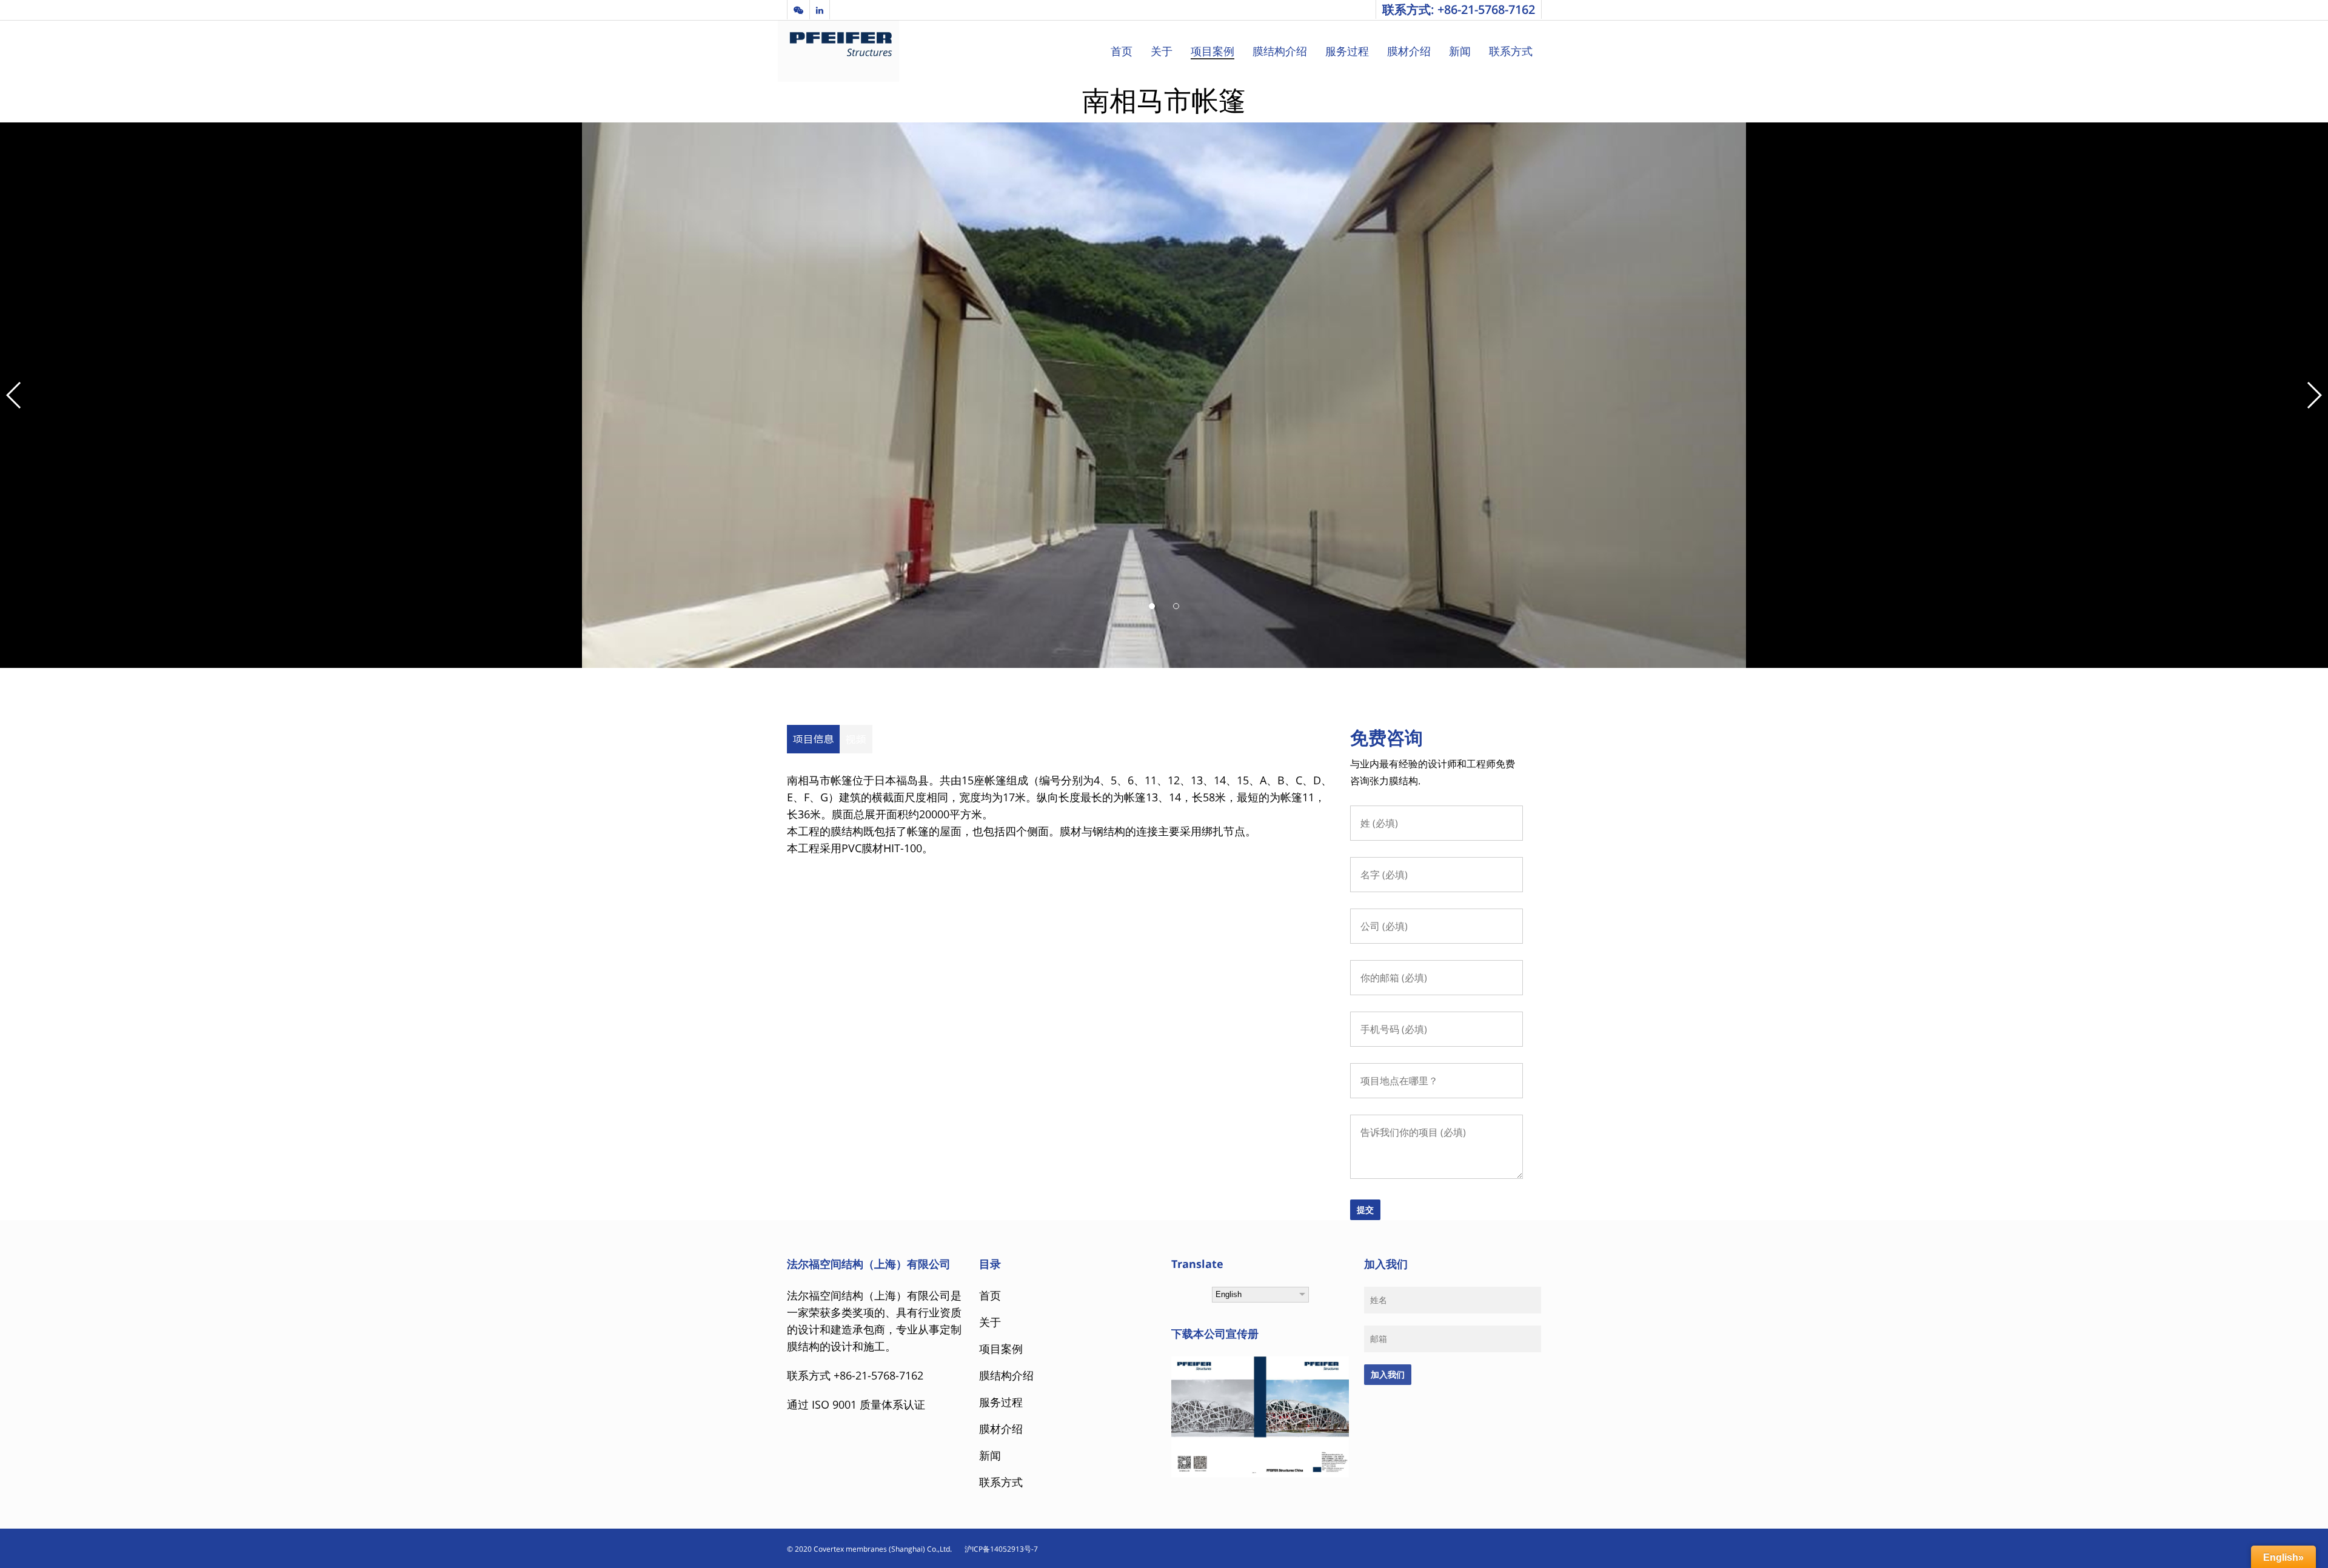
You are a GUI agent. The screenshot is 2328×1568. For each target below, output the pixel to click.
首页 (1122, 51)
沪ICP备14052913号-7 (996, 1549)
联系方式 (1511, 51)
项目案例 (1212, 51)
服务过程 (1347, 51)
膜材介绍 (1409, 51)
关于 (1162, 51)
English (1229, 1294)
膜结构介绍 (1280, 51)
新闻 (1460, 51)
